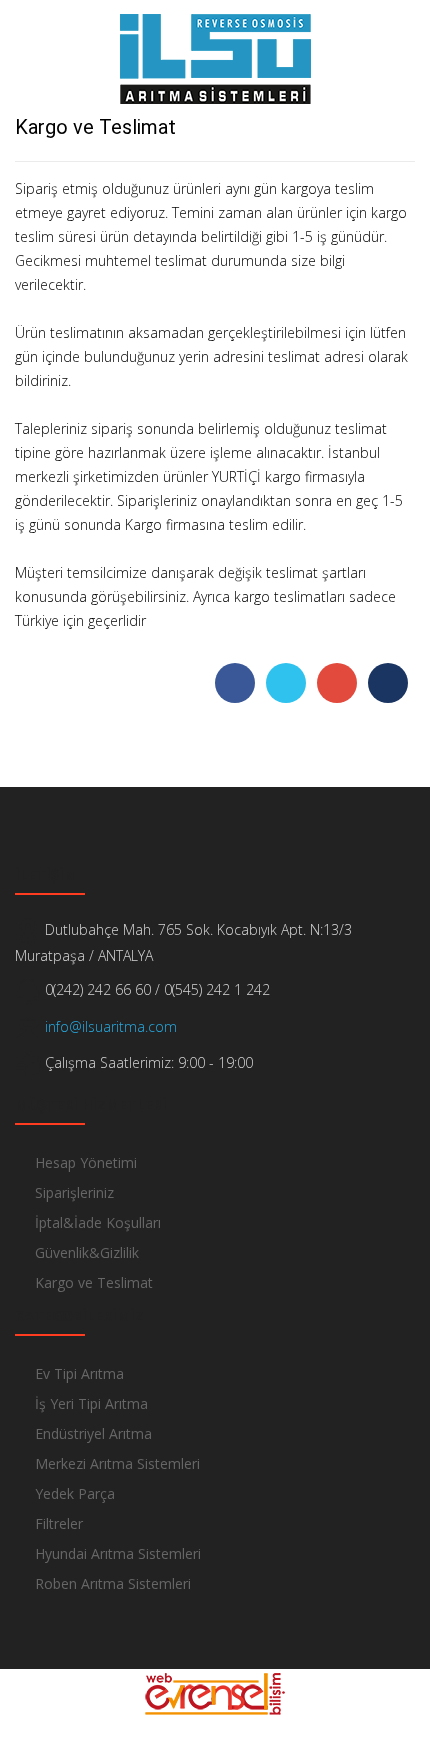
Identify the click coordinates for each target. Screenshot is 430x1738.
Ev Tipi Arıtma (79, 1373)
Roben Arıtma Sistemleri (113, 1583)
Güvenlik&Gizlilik (87, 1252)
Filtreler (59, 1523)
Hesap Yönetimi (86, 1162)
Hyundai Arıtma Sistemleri (118, 1553)
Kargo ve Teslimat (94, 1282)
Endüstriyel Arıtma (93, 1433)
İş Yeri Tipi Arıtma (91, 1403)
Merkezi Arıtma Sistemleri (117, 1463)
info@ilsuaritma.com (109, 1026)
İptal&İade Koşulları (98, 1222)
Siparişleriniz (74, 1192)
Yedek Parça (75, 1493)
